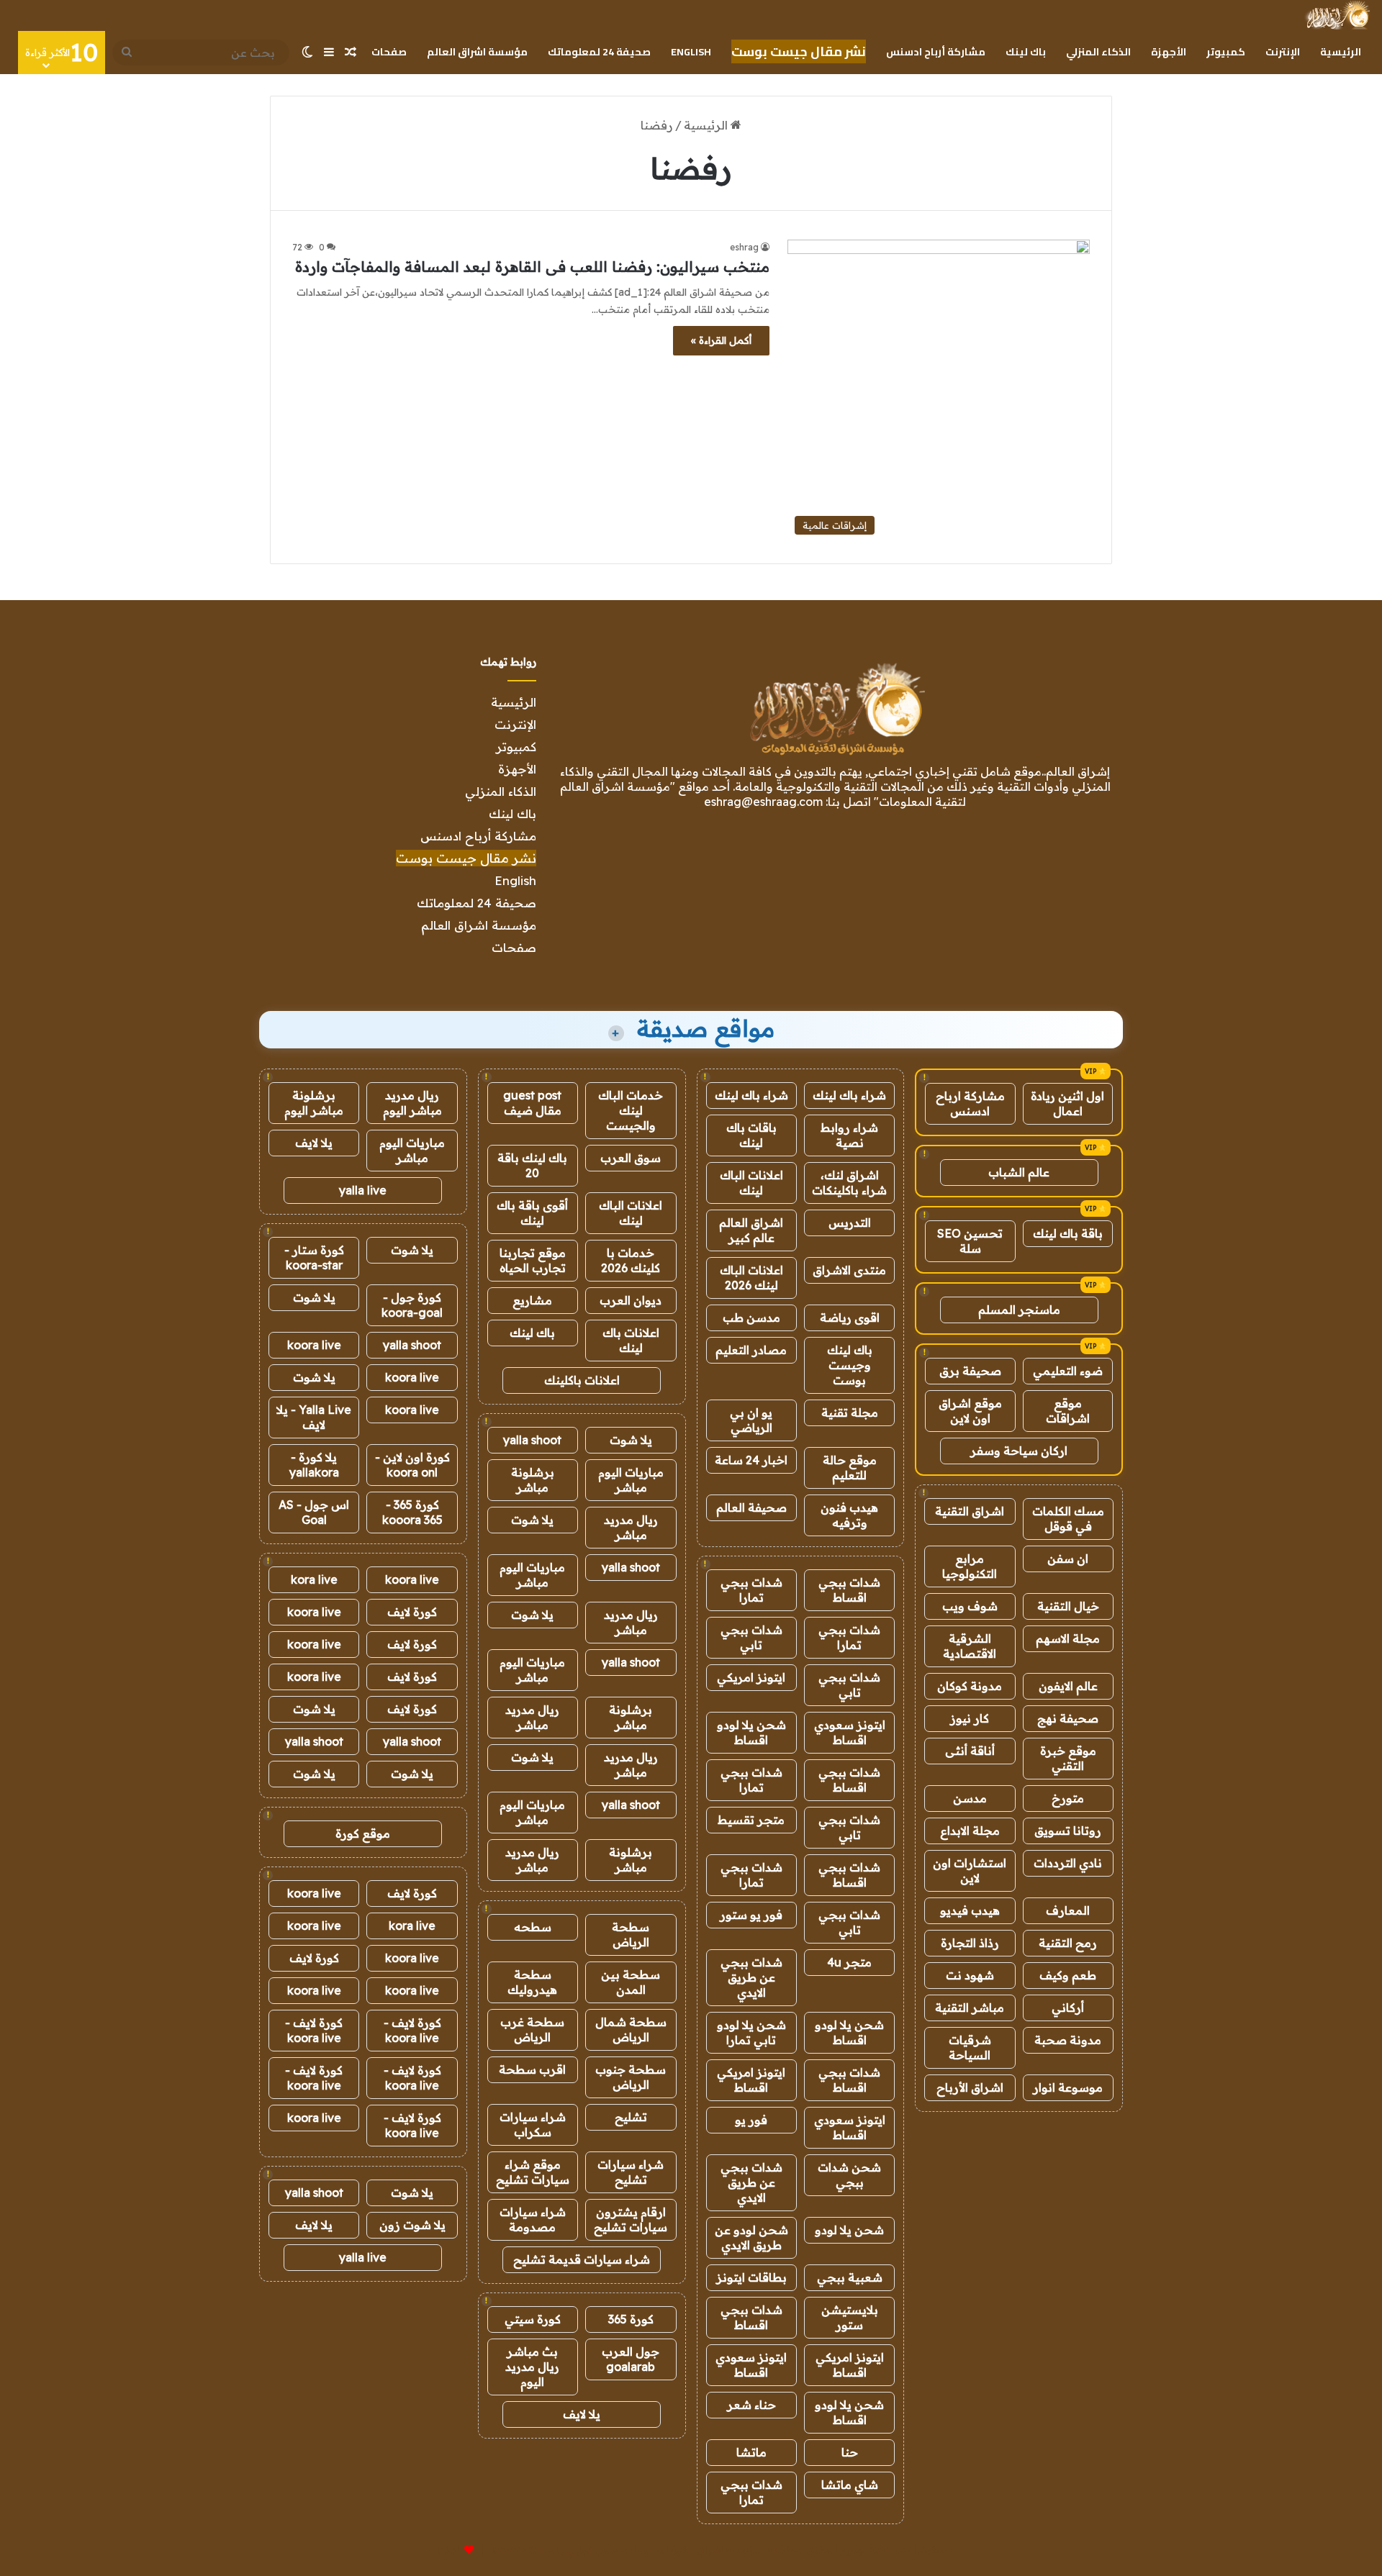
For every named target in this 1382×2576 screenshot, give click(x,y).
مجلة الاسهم (1068, 1638)
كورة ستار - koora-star (314, 1257)
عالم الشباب (1019, 1172)
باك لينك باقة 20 (532, 1165)
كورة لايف (412, 1612)
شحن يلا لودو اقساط (751, 1732)
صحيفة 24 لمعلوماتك (599, 52)
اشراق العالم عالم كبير (751, 1230)
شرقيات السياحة (970, 2047)
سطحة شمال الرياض (631, 2029)
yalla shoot (532, 1440)
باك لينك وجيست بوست (850, 1365)
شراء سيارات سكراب (533, 2124)
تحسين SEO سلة (970, 1241)
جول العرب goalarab (631, 2359)
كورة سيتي (533, 2319)
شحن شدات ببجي (849, 2175)
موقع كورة (363, 1833)
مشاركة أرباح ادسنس (936, 52)
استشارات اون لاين (970, 1870)
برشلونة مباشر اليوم (314, 1103)
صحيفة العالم (751, 1507)
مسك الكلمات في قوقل (1068, 1519)
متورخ (1068, 1798)
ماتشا (751, 2452)
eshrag (744, 247)
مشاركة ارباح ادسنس (970, 1103)
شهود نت (970, 1975)
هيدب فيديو (970, 1910)
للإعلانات (445, 2550)
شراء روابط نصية (849, 1135)
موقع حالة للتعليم (850, 1468)
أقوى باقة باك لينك (532, 1213)
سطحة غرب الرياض (532, 2029)
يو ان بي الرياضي (751, 1420)
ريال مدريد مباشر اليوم (412, 1103)
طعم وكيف (1068, 1975)
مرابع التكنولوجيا (970, 1566)
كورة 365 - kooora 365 (412, 1512)
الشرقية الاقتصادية (970, 1646)
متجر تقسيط (751, 1820)
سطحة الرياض (631, 1935)
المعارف (1068, 1910)
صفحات (389, 52)
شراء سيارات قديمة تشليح (582, 2259)
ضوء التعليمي (1068, 1371)
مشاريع (532, 1300)
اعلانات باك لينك (631, 1340)
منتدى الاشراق (849, 1270)
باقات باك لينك (751, 1135)
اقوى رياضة (850, 1318)
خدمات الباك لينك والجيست (631, 1110)
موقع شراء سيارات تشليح (533, 2172)
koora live (314, 1345)
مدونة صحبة (1068, 2040)
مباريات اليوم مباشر (631, 1480)
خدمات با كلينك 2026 (631, 1260)
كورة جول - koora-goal (412, 1305)
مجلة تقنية (850, 1412)
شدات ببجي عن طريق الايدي (751, 1977)
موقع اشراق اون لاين (970, 1411)
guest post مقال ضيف (532, 1103)
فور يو (751, 2120)
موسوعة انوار (1068, 2087)
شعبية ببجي (850, 2277)
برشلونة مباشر (533, 1480)
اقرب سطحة (532, 2069)
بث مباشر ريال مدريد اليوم (532, 2367)
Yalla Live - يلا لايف (314, 1417)
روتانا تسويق (1068, 1831)
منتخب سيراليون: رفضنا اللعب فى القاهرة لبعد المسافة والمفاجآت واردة (532, 267)
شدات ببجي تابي (751, 1637)
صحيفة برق (970, 1371)
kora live (314, 1579)
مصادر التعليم (751, 1350)
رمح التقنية (1068, 1943)
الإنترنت (1283, 52)
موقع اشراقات (1068, 1411)
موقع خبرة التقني (1068, 1758)
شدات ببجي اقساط (849, 1590)
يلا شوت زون (412, 2225)
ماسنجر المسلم (1019, 1310)
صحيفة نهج (1068, 1718)
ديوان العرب (631, 1300)
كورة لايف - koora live (412, 2030)
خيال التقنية (1068, 1606)
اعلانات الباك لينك (751, 1183)
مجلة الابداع (970, 1831)
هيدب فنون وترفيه (849, 1515)
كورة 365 (631, 2319)
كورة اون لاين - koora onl (412, 1465)
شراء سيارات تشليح (631, 2172)
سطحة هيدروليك (532, 1982)
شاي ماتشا (850, 2485)
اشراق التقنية (970, 1511)
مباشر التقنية (970, 2008)
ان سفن (1068, 1559)
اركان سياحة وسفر (1019, 1451)
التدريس (850, 1223)
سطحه (533, 1927)
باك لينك (1026, 52)
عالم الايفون (1068, 1686)
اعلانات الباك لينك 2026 (751, 1278)
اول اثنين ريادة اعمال (1067, 1103)
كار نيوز (970, 1718)
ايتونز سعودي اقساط (850, 1732)
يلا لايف (582, 2414)
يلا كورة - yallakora (314, 1465)
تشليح (631, 2117)
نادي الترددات (1068, 1863)
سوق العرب (631, 1158)
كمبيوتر (1226, 52)
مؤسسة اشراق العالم (477, 52)
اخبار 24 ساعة (751, 1460)
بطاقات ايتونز (751, 2277)
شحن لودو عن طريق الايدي (751, 2237)
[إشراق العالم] (1337, 15)
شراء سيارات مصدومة (533, 2219)
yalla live (363, 1190)
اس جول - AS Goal (314, 1512)
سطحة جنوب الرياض (631, 2077)
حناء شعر (751, 2405)
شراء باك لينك (849, 1095)
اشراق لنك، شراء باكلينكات (849, 1183)
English (691, 52)
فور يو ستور (751, 1915)
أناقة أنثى (970, 1751)
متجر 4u (849, 1962)
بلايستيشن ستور (850, 2317)
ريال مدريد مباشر (631, 1527)
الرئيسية (1341, 52)
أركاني (1068, 2008)
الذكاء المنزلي (1098, 52)
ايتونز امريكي (751, 1677)
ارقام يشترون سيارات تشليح (631, 2219)
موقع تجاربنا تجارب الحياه (533, 1260)
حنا (850, 2452)
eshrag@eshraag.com (763, 802)
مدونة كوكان (970, 1686)
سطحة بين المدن (631, 1982)
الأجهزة (1169, 52)
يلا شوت (631, 1440)
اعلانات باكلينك (582, 1380)
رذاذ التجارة (970, 1943)
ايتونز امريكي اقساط (751, 2080)
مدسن (970, 1798)
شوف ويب (970, 1606)
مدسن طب (751, 1318)
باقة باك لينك (1068, 1233)
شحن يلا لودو (849, 2230)
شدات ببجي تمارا (751, 1590)
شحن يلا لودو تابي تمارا (751, 2032)
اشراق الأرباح (970, 2087)
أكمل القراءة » (721, 340)
